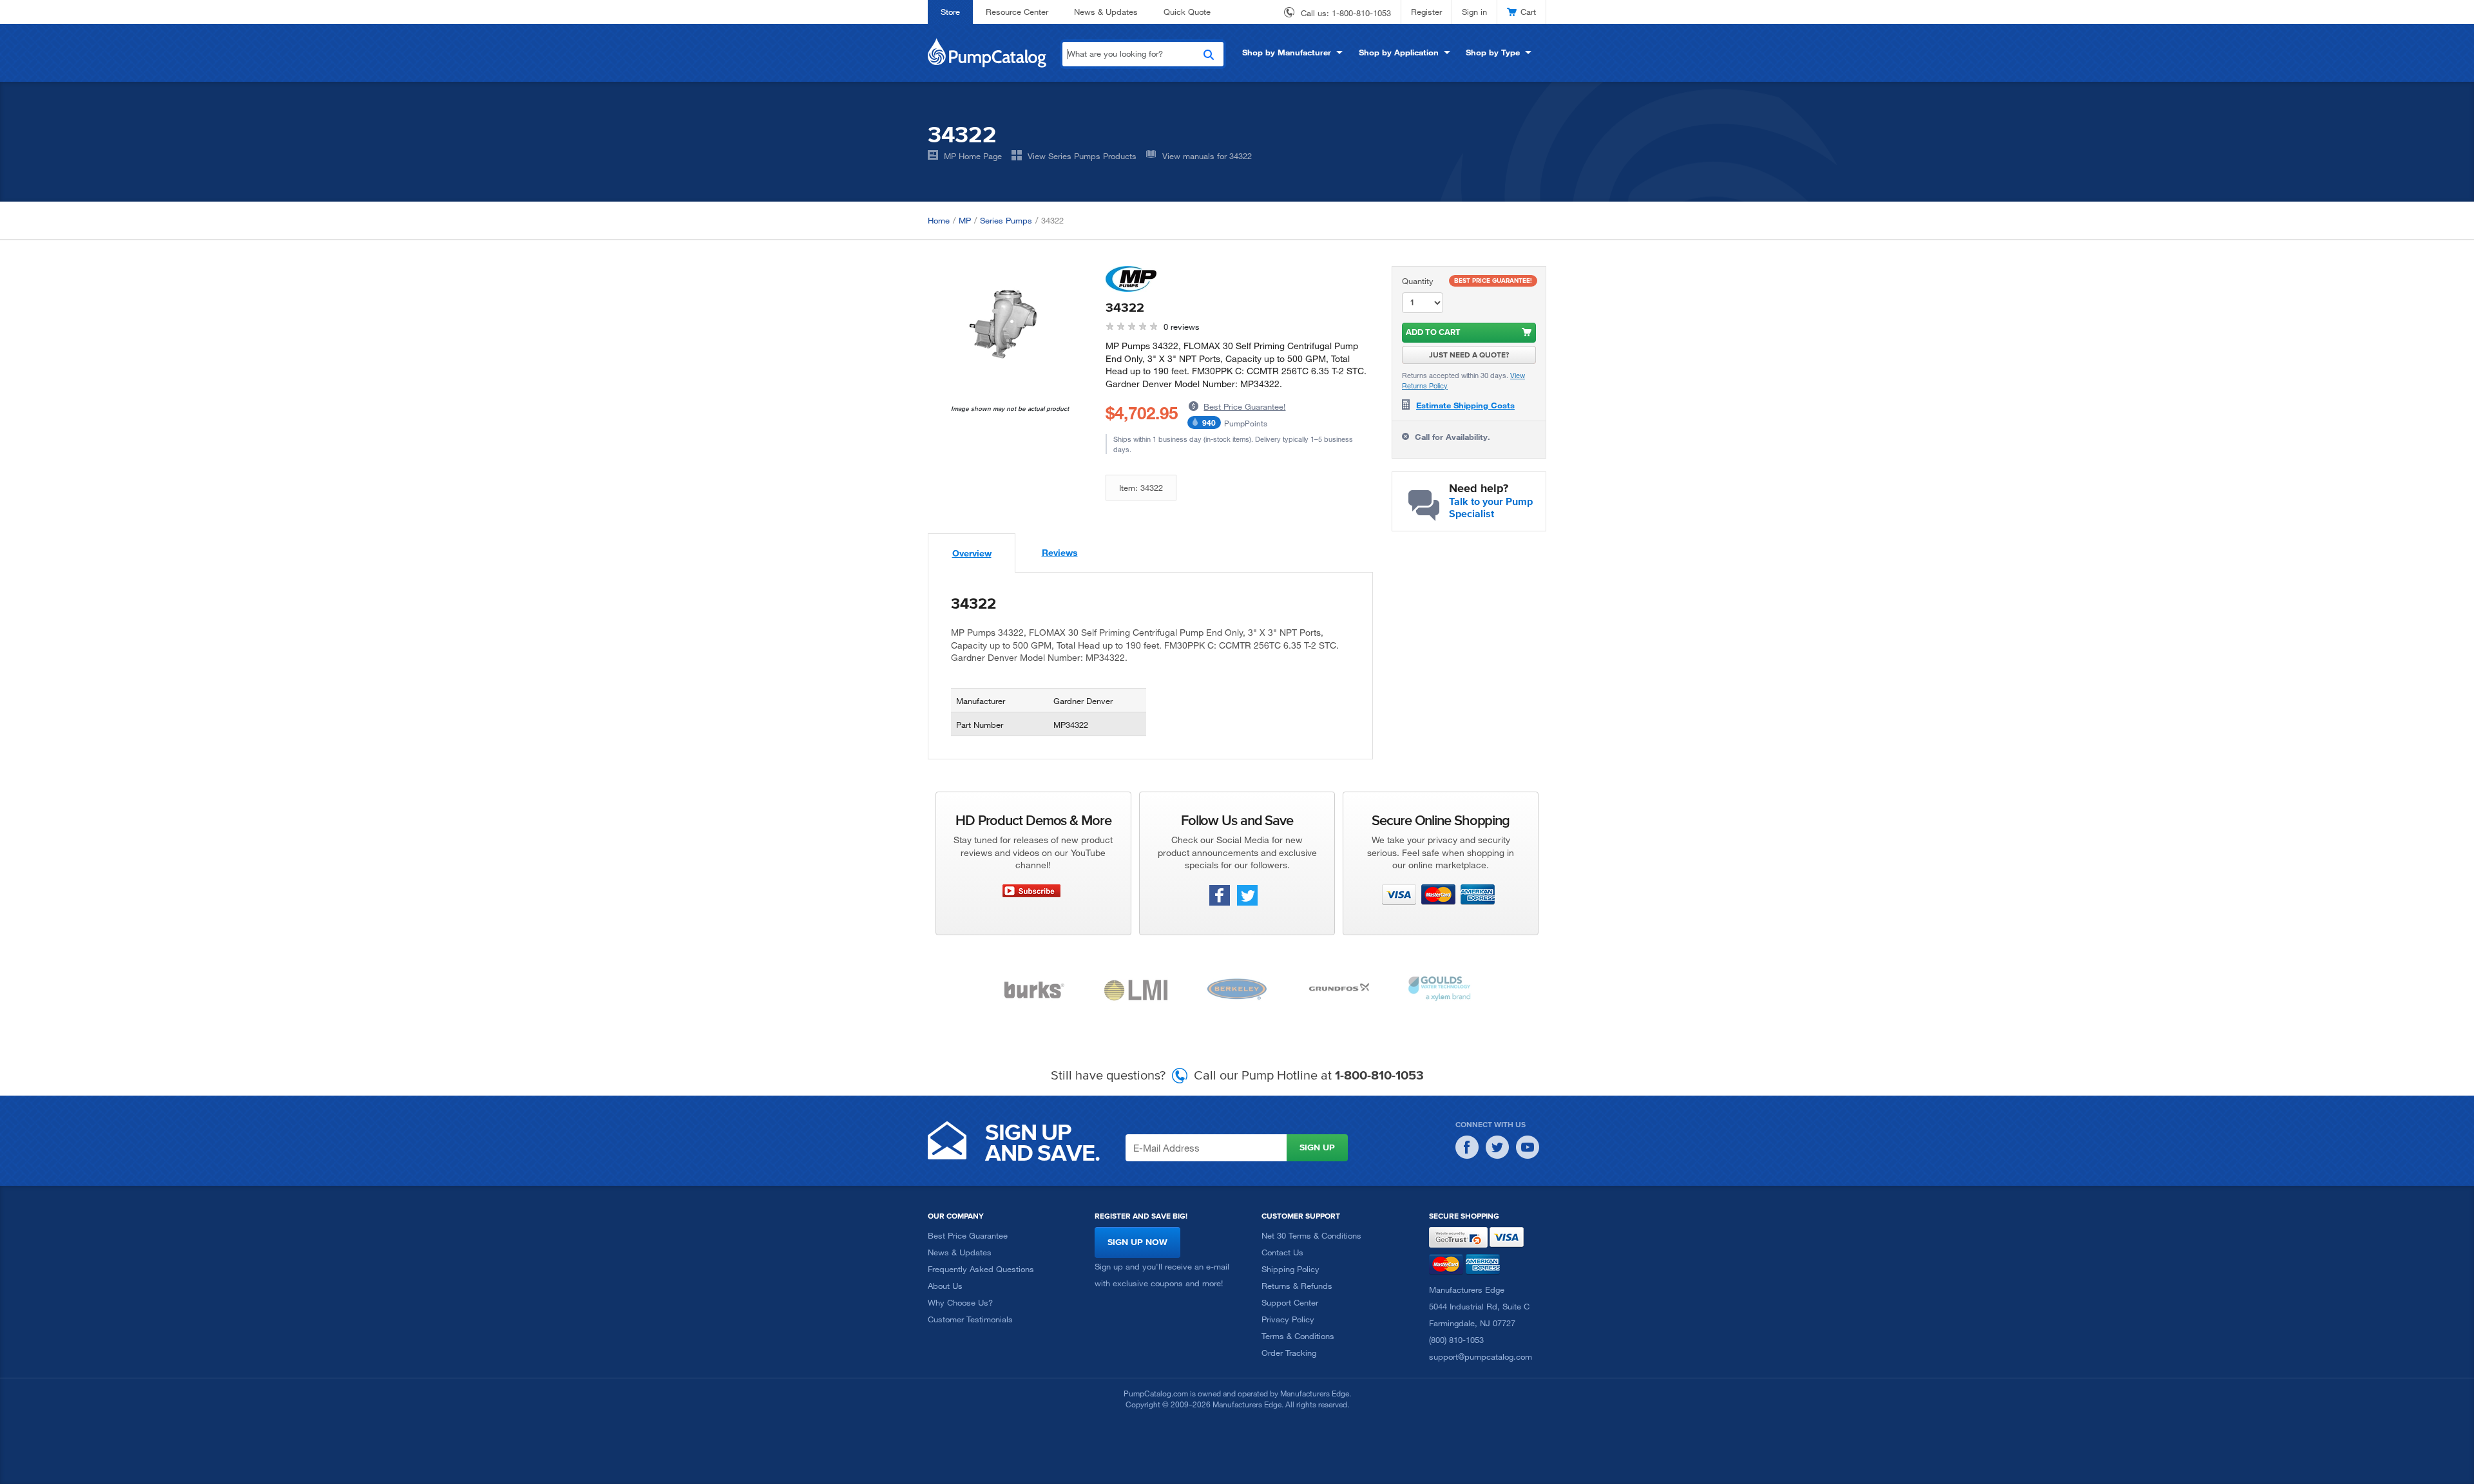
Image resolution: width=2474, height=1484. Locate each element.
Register (1426, 12)
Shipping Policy (1290, 1269)
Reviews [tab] (1060, 552)
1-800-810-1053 (1361, 13)
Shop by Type (1493, 52)
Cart (1528, 12)
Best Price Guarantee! (1244, 406)
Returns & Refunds (1297, 1286)
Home (939, 220)
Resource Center (1017, 12)
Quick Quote (1187, 12)
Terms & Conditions (1298, 1336)
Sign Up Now (1137, 1242)
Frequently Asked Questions (981, 1269)
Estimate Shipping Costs (1465, 405)
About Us (945, 1286)
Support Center (1290, 1302)
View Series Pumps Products (1082, 156)
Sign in (1474, 12)
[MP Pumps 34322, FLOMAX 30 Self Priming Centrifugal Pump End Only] (1007, 324)
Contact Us (1282, 1252)
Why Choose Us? (960, 1302)
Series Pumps (1006, 220)
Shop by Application (1399, 52)
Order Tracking (1289, 1353)
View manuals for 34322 (1207, 156)
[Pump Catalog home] (987, 52)
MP (965, 220)
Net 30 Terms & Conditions (1311, 1235)
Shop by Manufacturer (1287, 52)
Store (950, 12)
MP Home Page (973, 156)
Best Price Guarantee (968, 1235)
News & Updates (1106, 12)
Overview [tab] (972, 553)
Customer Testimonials (970, 1319)
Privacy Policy (1288, 1319)
